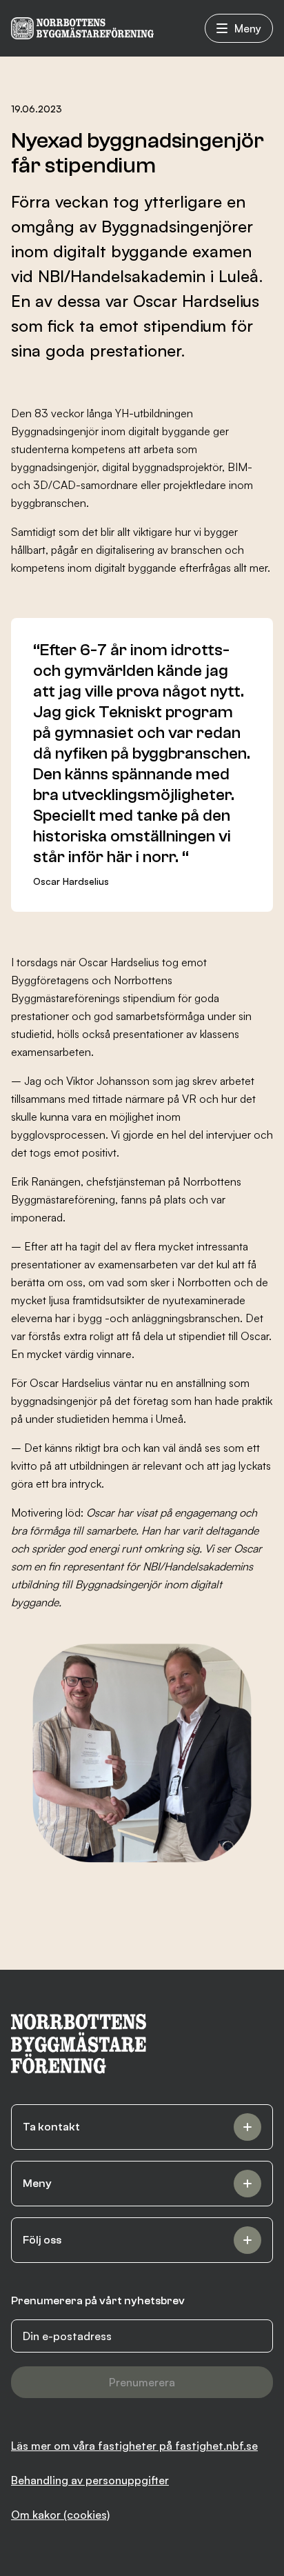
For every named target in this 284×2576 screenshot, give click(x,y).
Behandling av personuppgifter (90, 2480)
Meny (248, 28)
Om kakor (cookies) (60, 2515)
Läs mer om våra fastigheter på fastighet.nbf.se (134, 2446)
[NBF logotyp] (82, 28)
